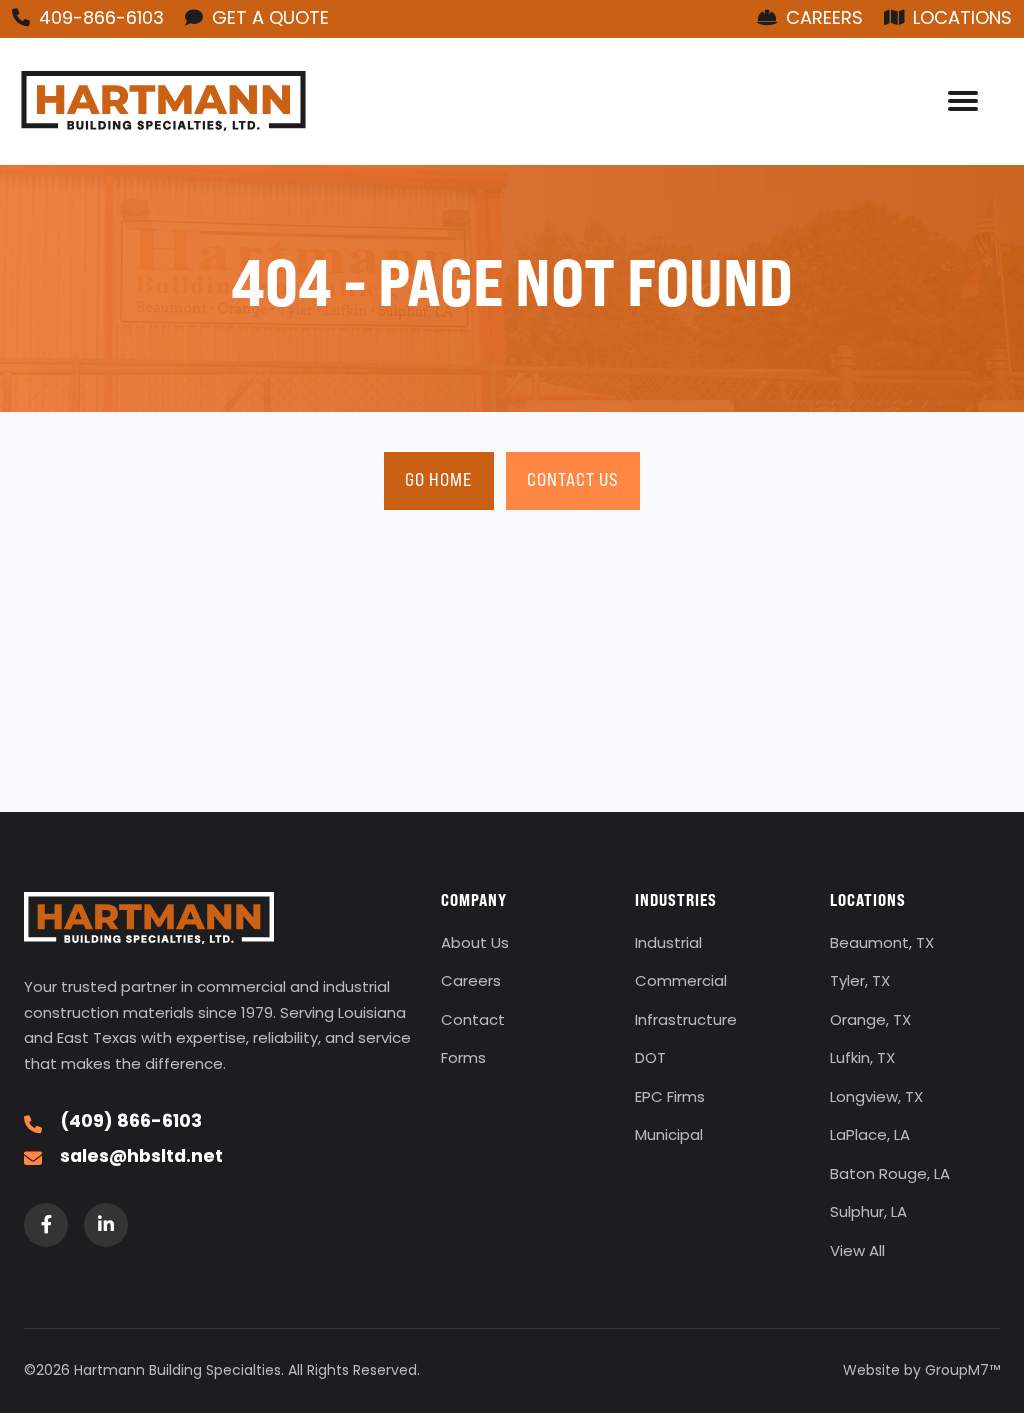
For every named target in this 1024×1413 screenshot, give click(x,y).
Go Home (438, 479)
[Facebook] (46, 1225)
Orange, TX (870, 1021)
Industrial (668, 944)
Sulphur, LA (868, 1213)
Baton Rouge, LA (890, 1175)
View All (857, 1252)
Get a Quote (268, 19)
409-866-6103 (99, 19)
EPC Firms (670, 1098)
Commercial (681, 982)
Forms (463, 1059)
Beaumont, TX (882, 944)
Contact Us (573, 479)
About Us (475, 944)
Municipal (669, 1136)
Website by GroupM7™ (921, 1371)
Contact (473, 1021)
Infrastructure (686, 1021)
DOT (650, 1059)
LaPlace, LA (870, 1136)
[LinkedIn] (106, 1225)
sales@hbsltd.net (141, 1158)
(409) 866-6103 (131, 1123)
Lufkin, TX (862, 1059)
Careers (822, 19)
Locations (960, 19)
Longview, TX (876, 1098)
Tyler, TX (860, 982)
